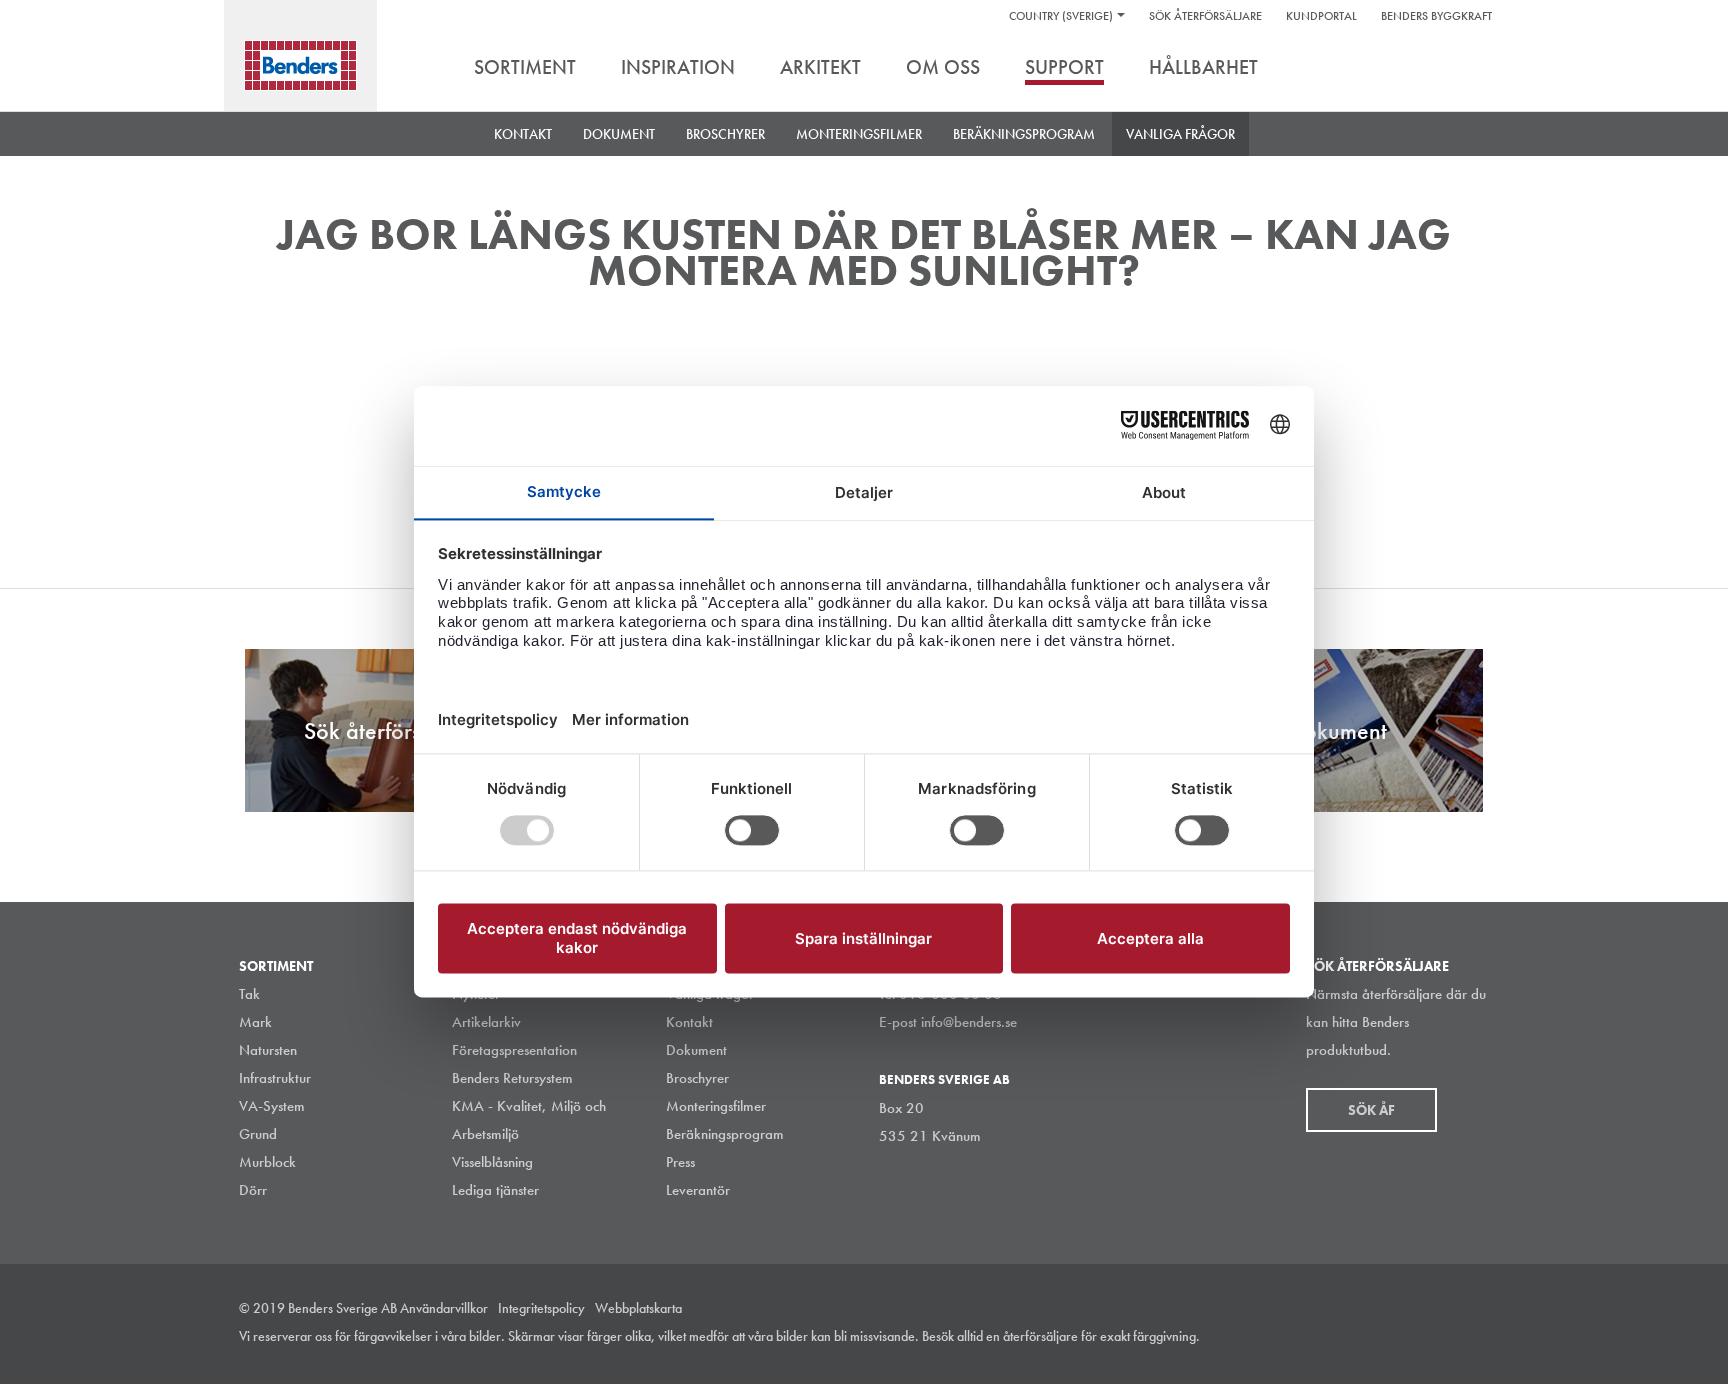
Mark (255, 1022)
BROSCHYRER (725, 134)
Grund (258, 1134)
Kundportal (1321, 16)
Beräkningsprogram (1024, 134)
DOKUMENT (619, 134)
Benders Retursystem (512, 1078)
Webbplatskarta (638, 1308)
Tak (249, 994)
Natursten (268, 1050)
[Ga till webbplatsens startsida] (300, 65)
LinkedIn (1388, 1338)
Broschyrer (697, 1078)
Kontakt (523, 134)
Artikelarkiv (486, 1022)
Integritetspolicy (541, 1308)
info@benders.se (969, 1022)
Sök (1474, 69)
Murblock (267, 1162)
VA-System (272, 1106)
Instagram (1343, 1338)
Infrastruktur (275, 1078)
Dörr (253, 1190)
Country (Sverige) (1061, 16)
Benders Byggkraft (1436, 16)
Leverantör (698, 1190)
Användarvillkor (444, 1308)
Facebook (1433, 1338)
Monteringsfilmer (859, 134)
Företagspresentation (514, 1050)
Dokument (696, 1050)
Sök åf (1371, 1110)
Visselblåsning (492, 1162)
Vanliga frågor (1180, 134)
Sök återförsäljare (1205, 16)
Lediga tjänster (495, 1190)
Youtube (1478, 1338)
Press (680, 1162)
